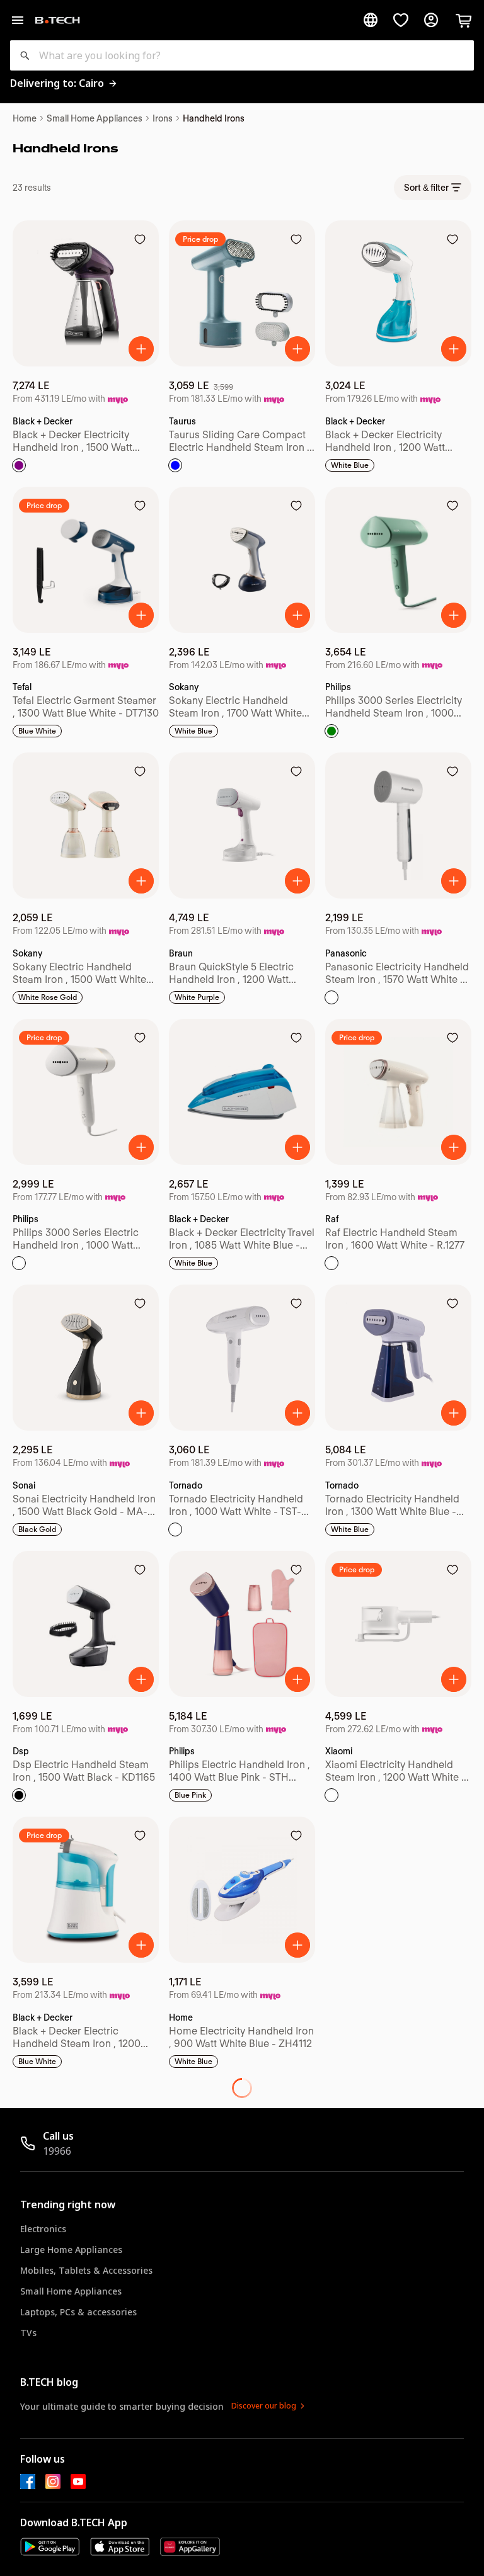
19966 (57, 2151)
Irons (163, 118)
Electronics (43, 2229)
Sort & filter (426, 188)
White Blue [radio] (350, 465)
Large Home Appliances (71, 2250)
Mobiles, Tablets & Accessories (86, 2270)
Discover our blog (264, 2406)
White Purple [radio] (197, 997)
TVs (28, 2333)
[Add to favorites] (140, 239)
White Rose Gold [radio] (48, 997)
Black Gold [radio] (37, 1529)
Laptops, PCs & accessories (78, 2312)
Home (25, 118)
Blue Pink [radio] (190, 1795)
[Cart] (464, 20)
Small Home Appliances (95, 118)
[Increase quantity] (141, 349)
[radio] (19, 465)
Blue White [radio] (37, 731)
